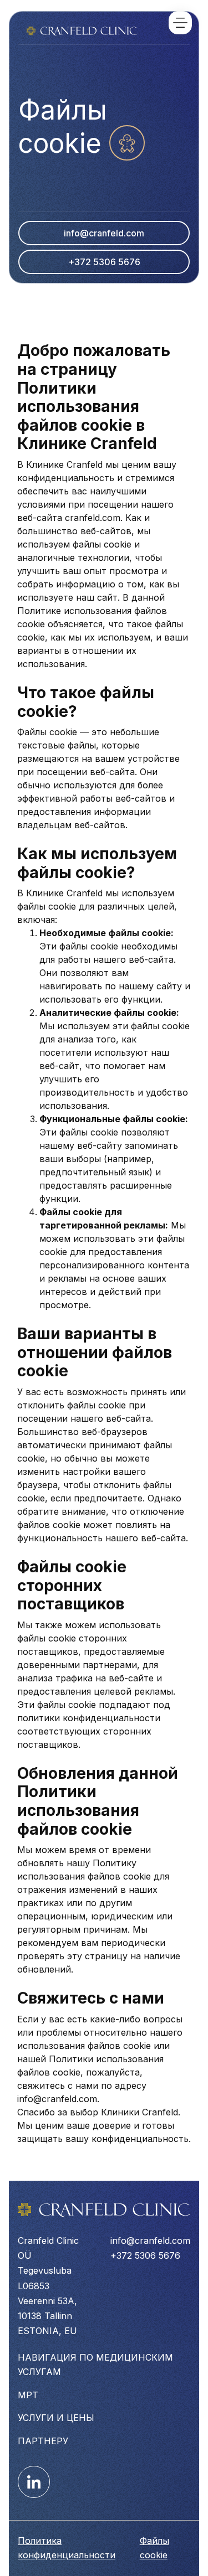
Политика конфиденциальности (67, 2548)
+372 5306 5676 (104, 262)
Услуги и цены (56, 2418)
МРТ (28, 2395)
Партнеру (43, 2441)
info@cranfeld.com (104, 233)
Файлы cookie (154, 2548)
